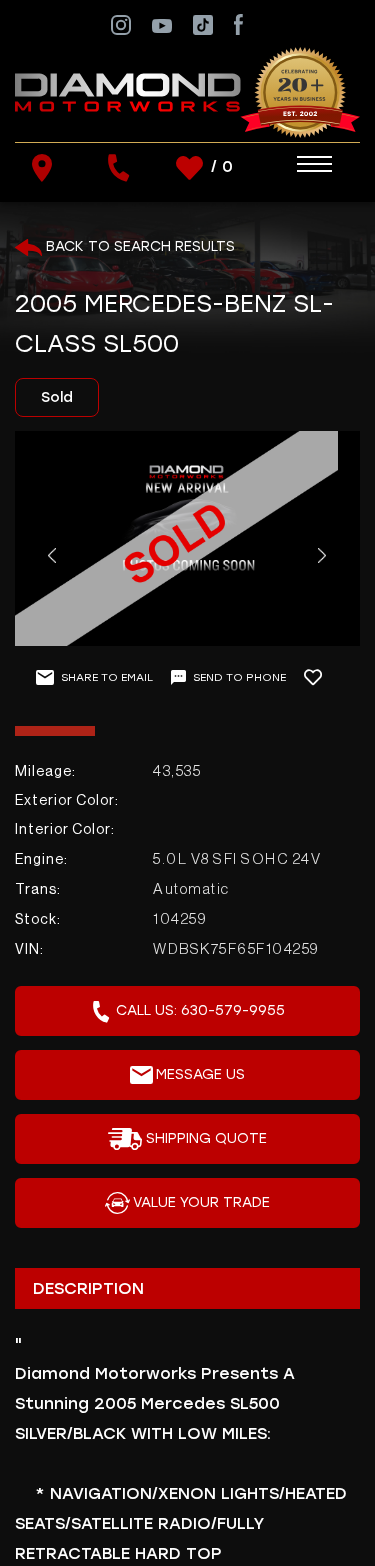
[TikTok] (203, 23)
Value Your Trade (201, 1202)
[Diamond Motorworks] (187, 92)
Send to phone (239, 677)
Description (88, 1288)
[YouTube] (162, 24)
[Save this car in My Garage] (321, 677)
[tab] (187, 1288)
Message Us (200, 1074)
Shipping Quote (206, 1138)
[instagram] (121, 23)
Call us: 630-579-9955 (200, 1010)
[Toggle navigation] (295, 164)
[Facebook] (238, 23)
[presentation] (51, 555)
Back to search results (138, 246)
